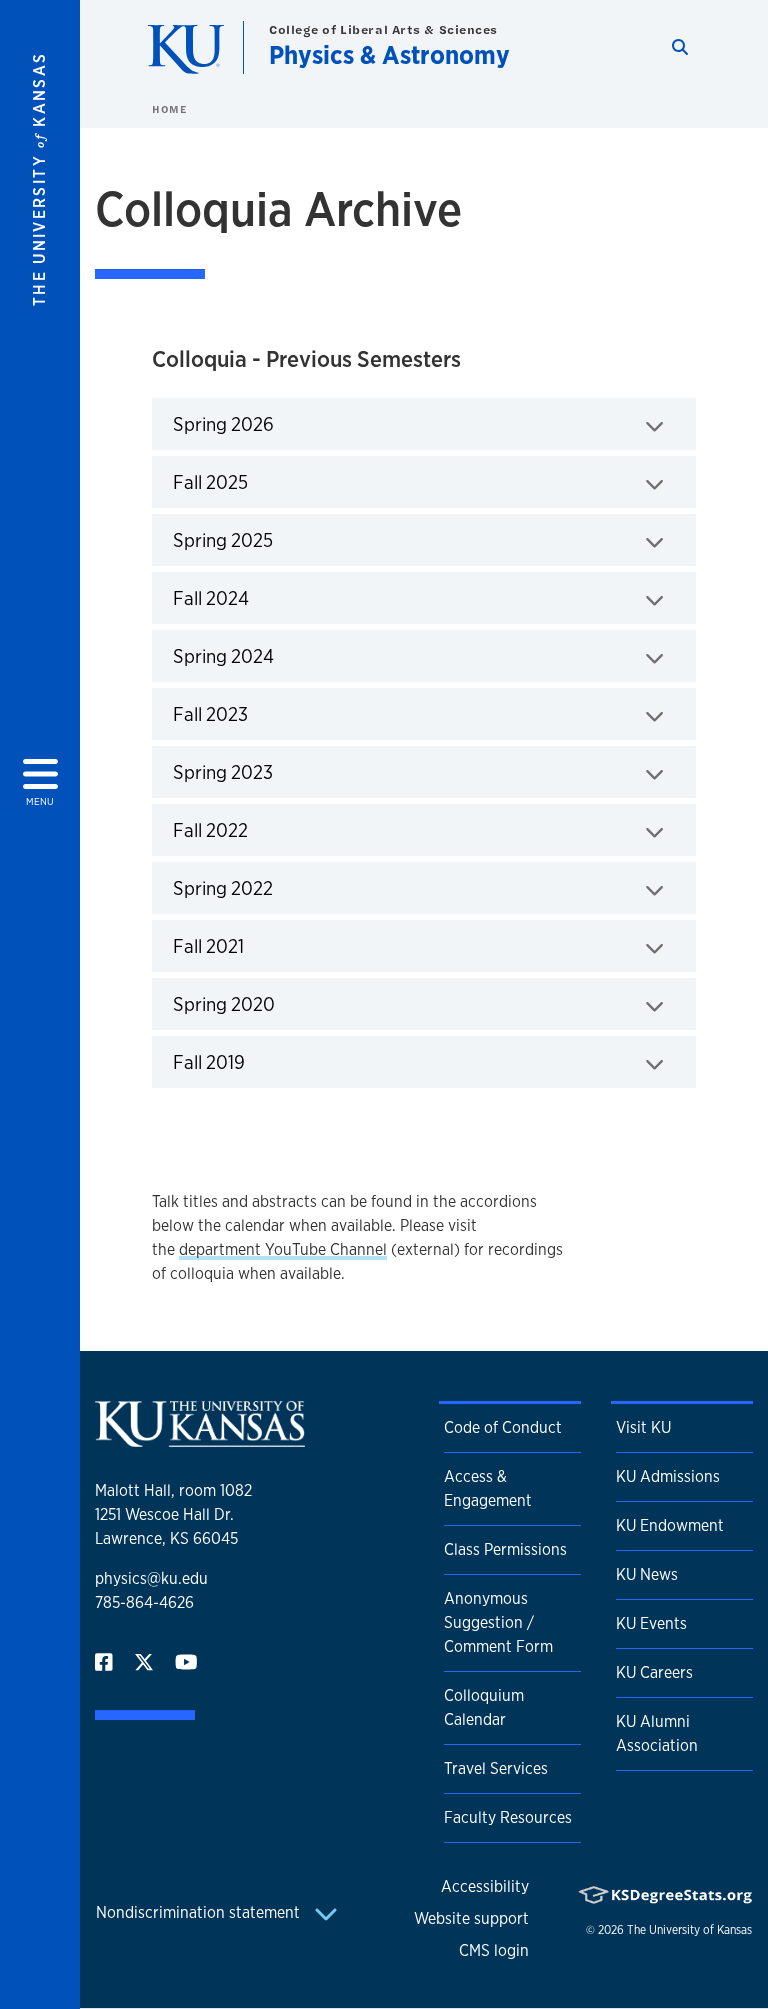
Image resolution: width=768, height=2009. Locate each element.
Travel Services (496, 1768)
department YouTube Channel (283, 1249)
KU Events (651, 1623)
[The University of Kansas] (200, 1438)
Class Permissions (505, 1549)
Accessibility (485, 1886)
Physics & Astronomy (389, 54)
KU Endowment (670, 1525)
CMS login (494, 1950)
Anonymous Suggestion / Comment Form (498, 1622)
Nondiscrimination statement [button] (200, 1912)
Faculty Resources (508, 1817)
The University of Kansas (689, 1930)
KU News (647, 1574)
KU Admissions (668, 1476)
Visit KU (643, 1427)
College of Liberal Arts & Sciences (383, 29)
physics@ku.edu (151, 1578)
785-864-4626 (144, 1602)
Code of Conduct (503, 1427)
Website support (471, 1918)
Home (169, 109)
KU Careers (654, 1672)
